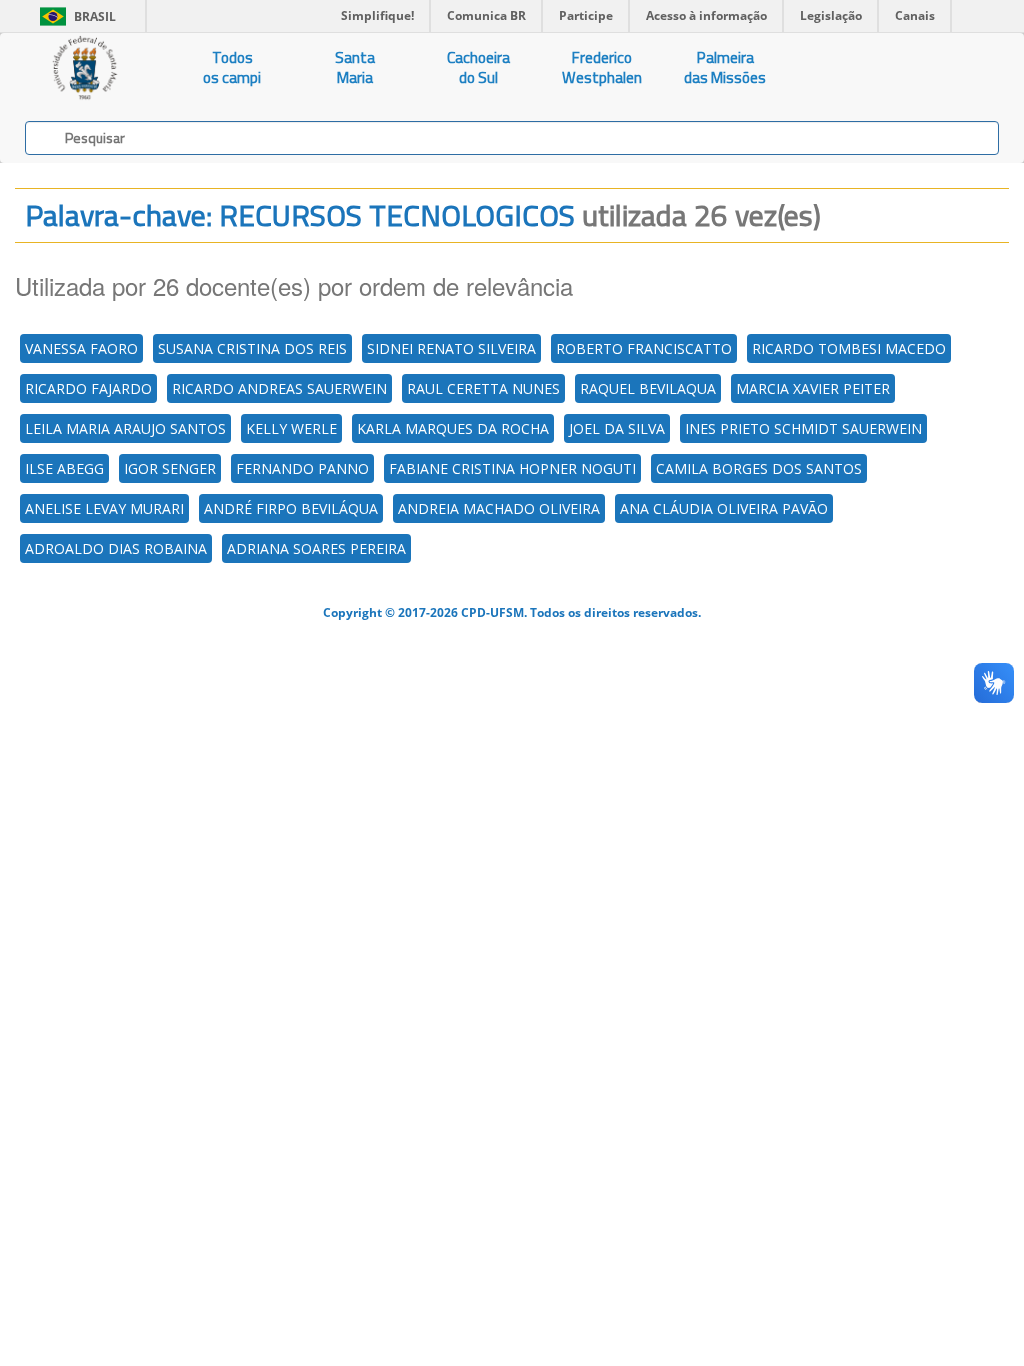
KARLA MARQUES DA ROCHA (453, 428)
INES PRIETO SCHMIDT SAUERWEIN (803, 428)
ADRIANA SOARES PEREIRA (316, 548)
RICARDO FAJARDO (88, 388)
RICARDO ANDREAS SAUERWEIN (279, 388)
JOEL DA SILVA (617, 428)
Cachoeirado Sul (478, 67)
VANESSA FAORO (81, 348)
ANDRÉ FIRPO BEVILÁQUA (291, 508)
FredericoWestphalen (602, 67)
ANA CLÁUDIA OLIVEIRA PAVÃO (724, 508)
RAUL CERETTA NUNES (483, 388)
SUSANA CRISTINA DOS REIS (252, 348)
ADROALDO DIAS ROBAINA (116, 548)
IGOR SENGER (170, 468)
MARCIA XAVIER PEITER (813, 388)
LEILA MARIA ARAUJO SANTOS (125, 428)
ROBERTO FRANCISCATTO (644, 348)
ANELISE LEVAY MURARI (104, 508)
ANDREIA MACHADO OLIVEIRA (499, 508)
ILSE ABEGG (64, 468)
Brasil (74, 16)
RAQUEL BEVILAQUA (648, 388)
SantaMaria (355, 67)
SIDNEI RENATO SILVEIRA (451, 348)
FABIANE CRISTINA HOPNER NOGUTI (512, 468)
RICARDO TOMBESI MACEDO (849, 348)
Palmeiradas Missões (725, 67)
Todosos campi (232, 67)
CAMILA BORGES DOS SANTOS (759, 468)
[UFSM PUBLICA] (85, 68)
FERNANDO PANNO (302, 468)
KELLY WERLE (291, 428)
